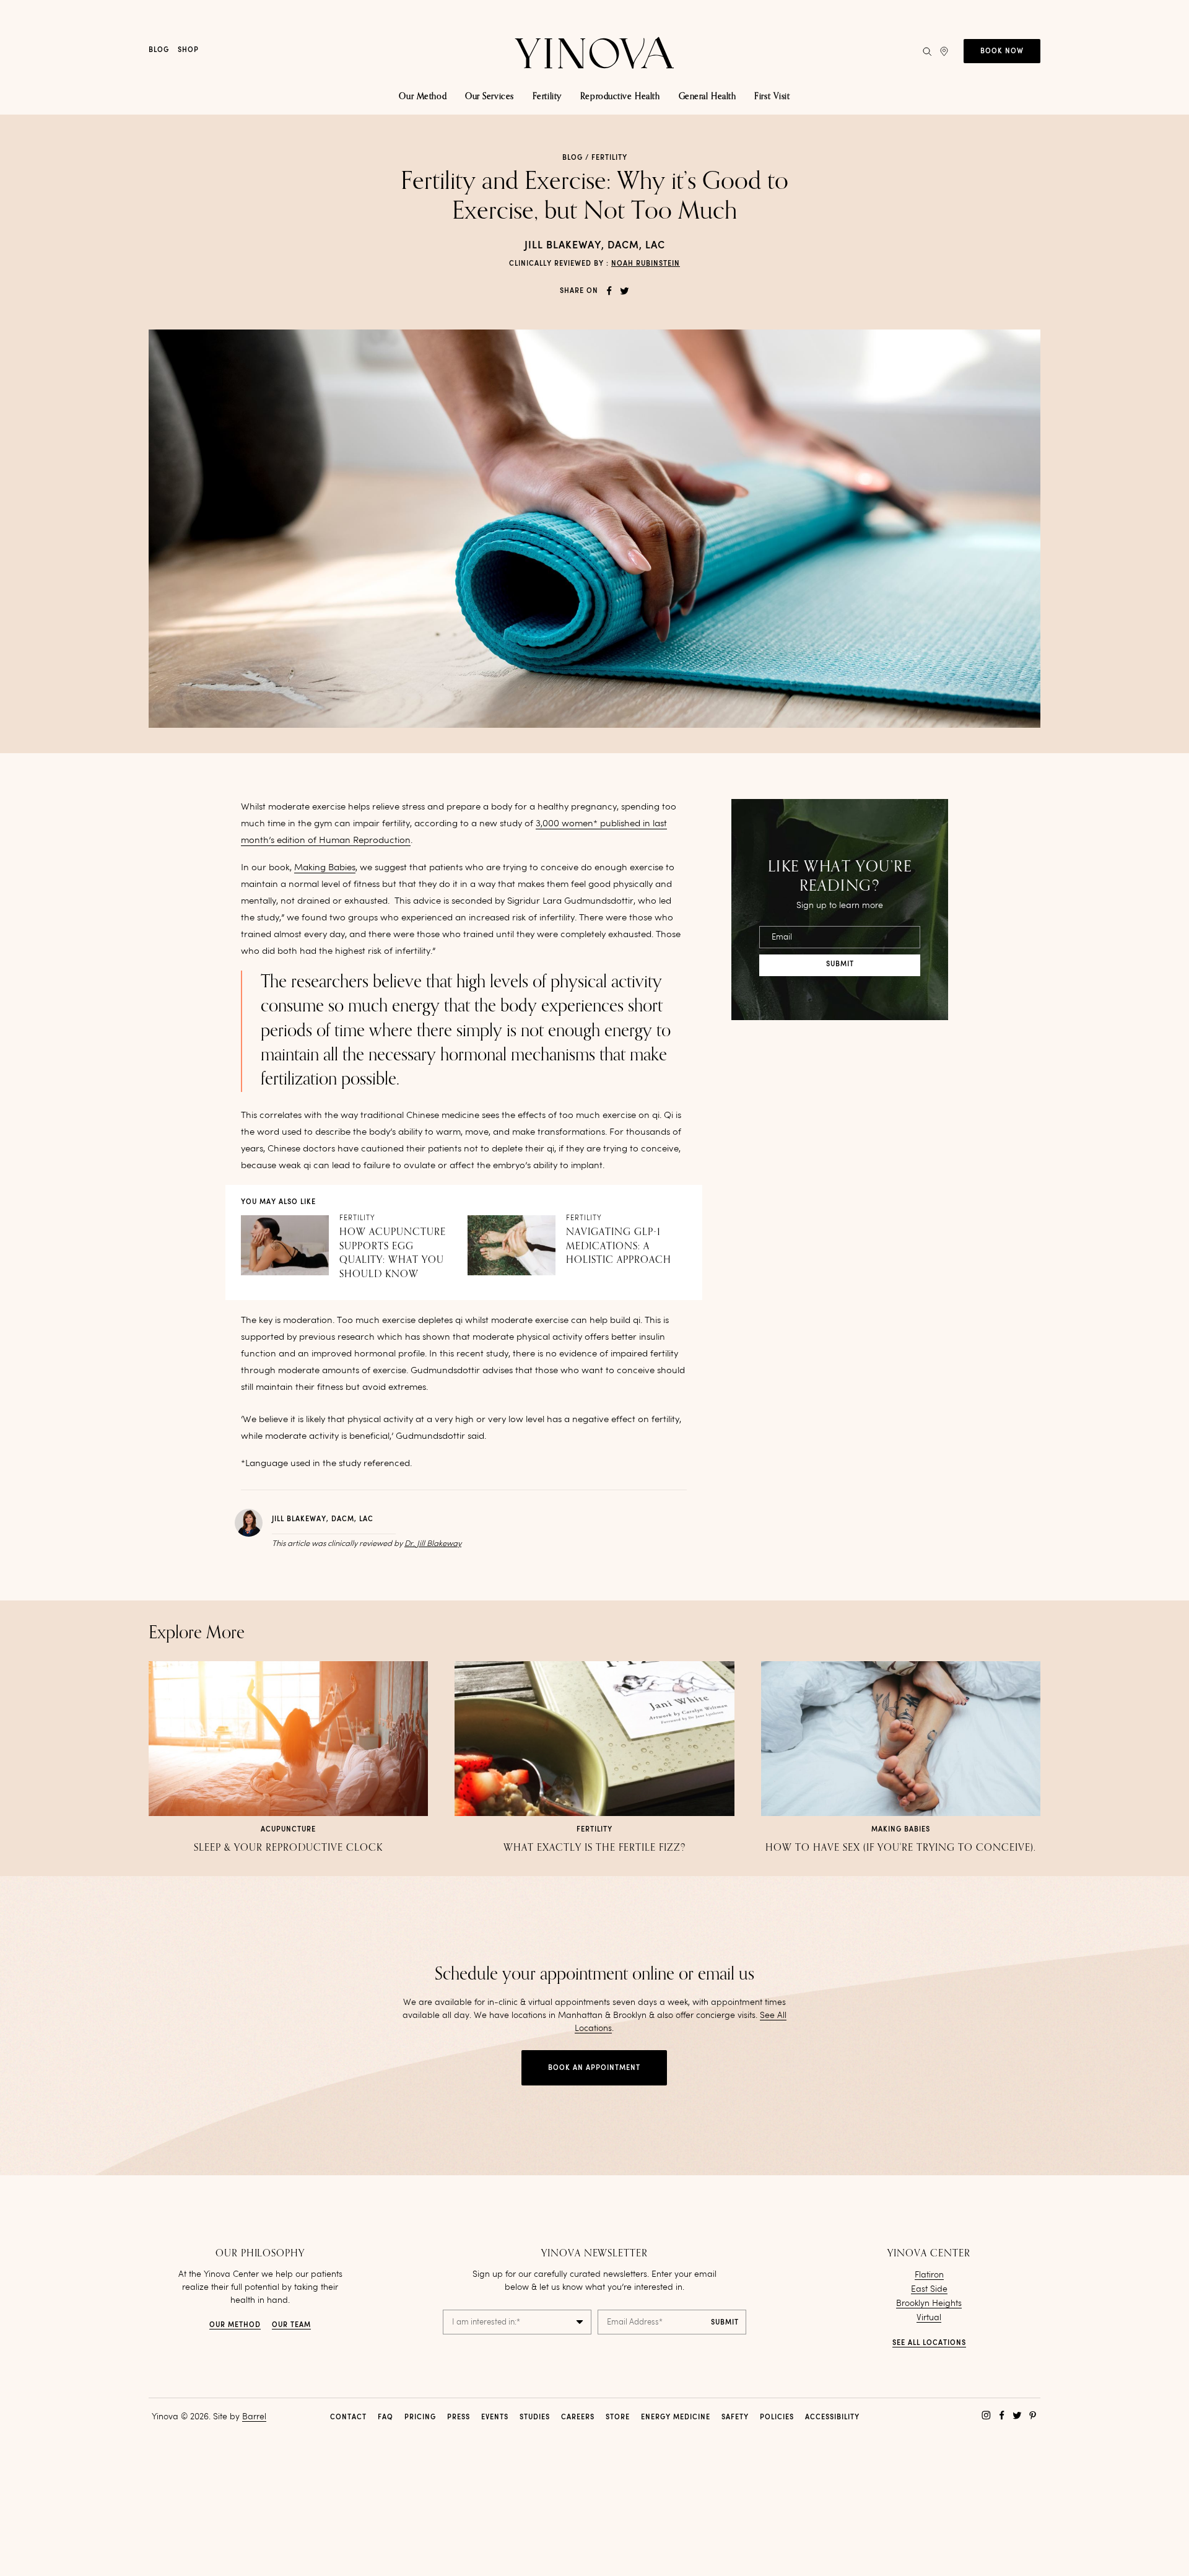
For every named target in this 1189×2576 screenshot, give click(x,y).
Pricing (420, 2418)
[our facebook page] (1002, 2415)
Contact (348, 2418)
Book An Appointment (594, 2068)
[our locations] (944, 51)
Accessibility (832, 2418)
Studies (535, 2418)
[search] (927, 51)
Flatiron (929, 2275)
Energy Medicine (676, 2418)
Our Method (235, 2325)
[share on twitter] (625, 291)
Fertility (609, 158)
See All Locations (929, 2343)
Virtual (929, 2318)
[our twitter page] (1017, 2415)
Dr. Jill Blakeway (433, 1544)
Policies (777, 2418)
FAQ (385, 2418)
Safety (735, 2418)
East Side (929, 2289)
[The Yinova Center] (594, 51)
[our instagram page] (986, 2415)
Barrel (254, 2417)
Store (618, 2418)
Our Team (291, 2325)
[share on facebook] (609, 291)
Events (495, 2418)
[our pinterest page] (1033, 2415)
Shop (188, 50)
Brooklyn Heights (929, 2303)
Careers (578, 2418)
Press (459, 2418)
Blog (159, 50)
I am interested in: (486, 2322)
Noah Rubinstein (646, 264)
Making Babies (325, 868)
